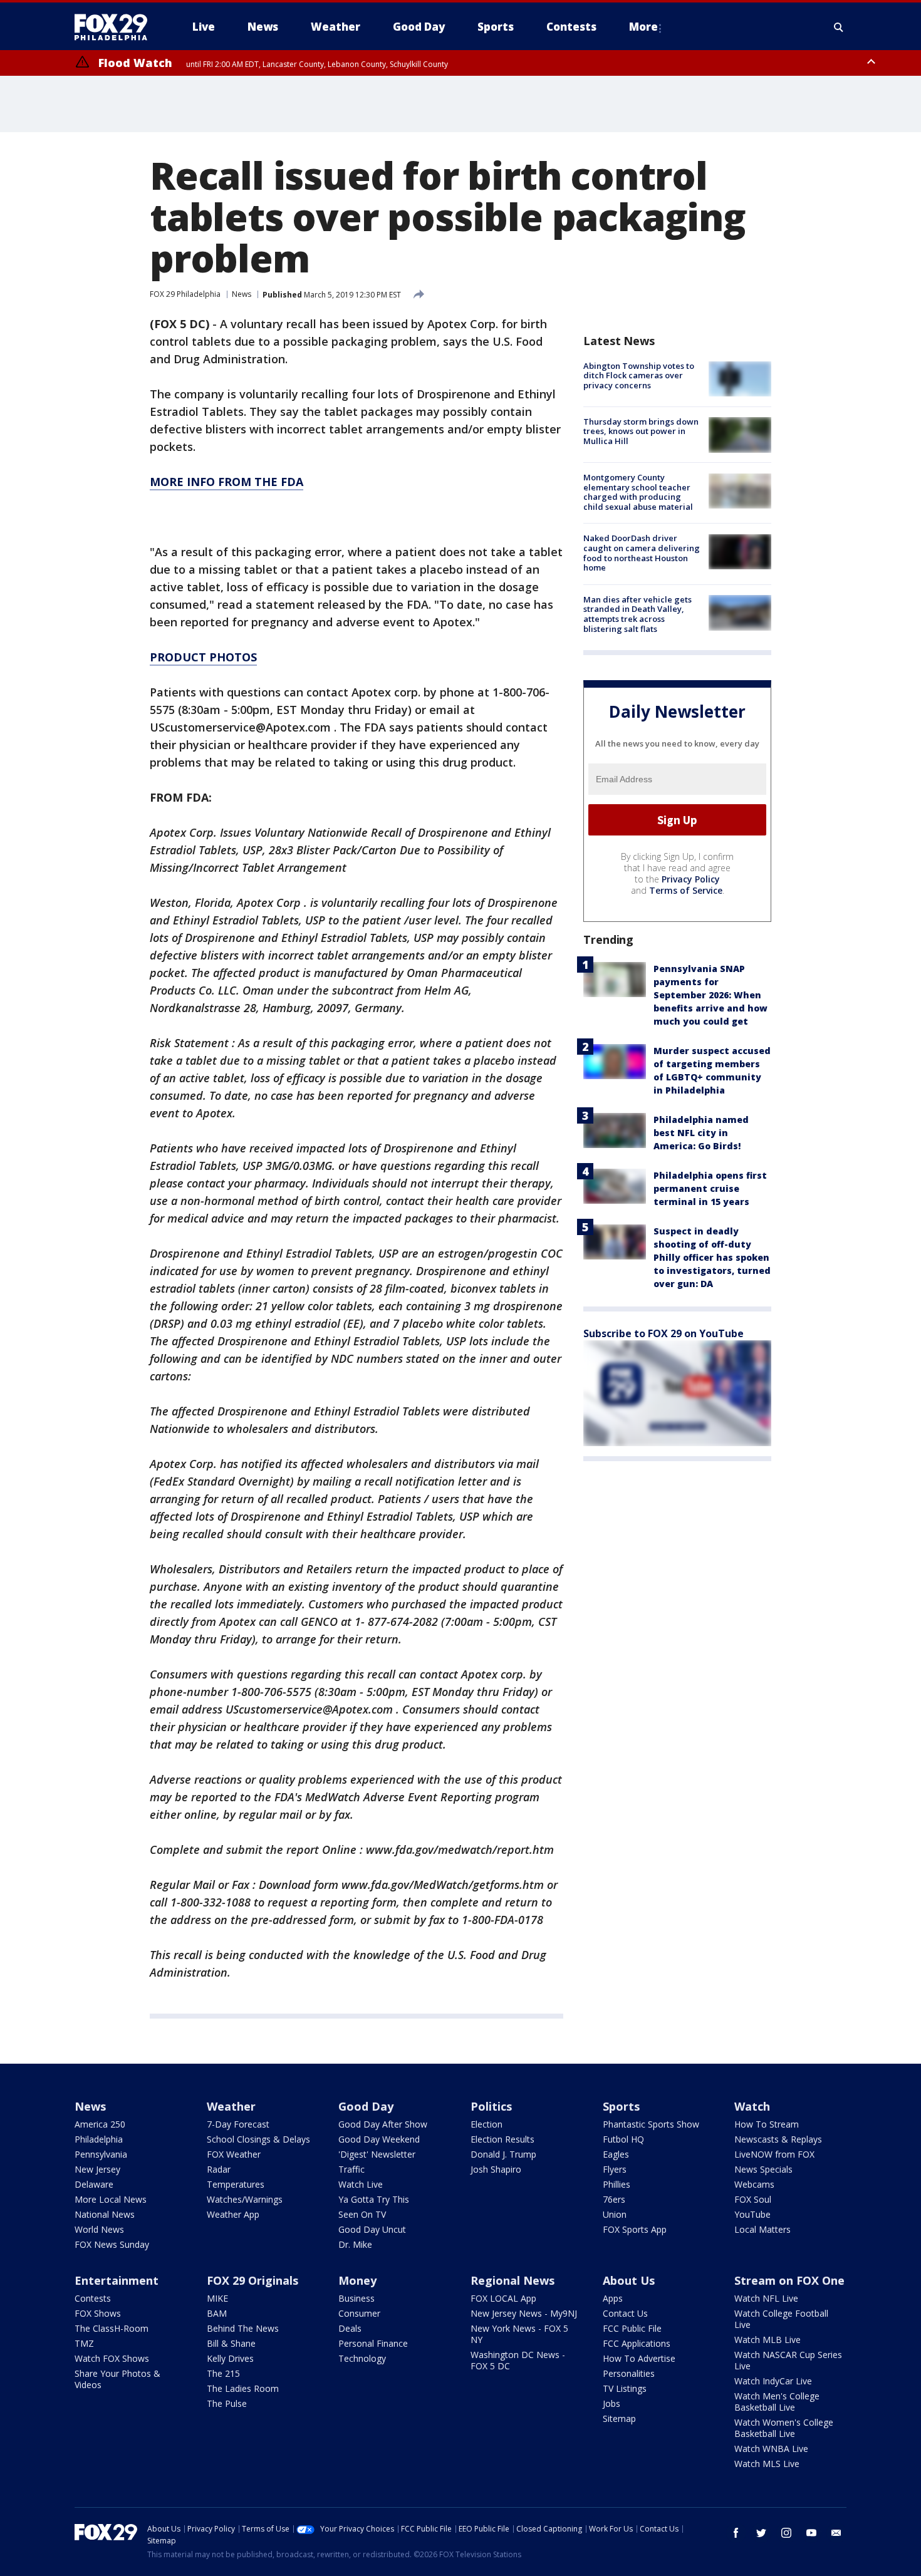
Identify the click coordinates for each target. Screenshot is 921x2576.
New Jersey (97, 2169)
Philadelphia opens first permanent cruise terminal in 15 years (710, 1188)
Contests (93, 2298)
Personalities (629, 2373)
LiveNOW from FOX (774, 2154)
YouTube (752, 2214)
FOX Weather (234, 2154)
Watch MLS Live (767, 2464)
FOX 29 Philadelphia (185, 294)
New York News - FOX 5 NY (519, 2334)
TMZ (84, 2343)
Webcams (754, 2184)
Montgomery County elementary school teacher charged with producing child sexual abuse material (638, 493)
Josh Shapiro (496, 2169)
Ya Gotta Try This (374, 2199)
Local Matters (762, 2229)
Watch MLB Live (767, 2340)
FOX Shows (98, 2313)
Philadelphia (99, 2139)
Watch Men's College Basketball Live (777, 2402)
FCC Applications (637, 2343)
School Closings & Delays (258, 2139)
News (242, 294)
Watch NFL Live (766, 2298)
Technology (362, 2358)
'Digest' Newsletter (377, 2154)
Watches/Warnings (245, 2199)
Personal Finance (373, 2343)
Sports (621, 2106)
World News (99, 2229)
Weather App (233, 2214)
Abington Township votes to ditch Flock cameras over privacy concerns (639, 375)
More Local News (111, 2199)
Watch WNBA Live (771, 2449)
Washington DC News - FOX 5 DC (518, 2360)
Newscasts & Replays (778, 2139)
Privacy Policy (691, 879)
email (836, 2533)
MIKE (217, 2298)
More (643, 27)
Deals (350, 2328)
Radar (219, 2169)
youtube (811, 2533)
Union (615, 2214)
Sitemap (619, 2418)
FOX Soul (753, 2199)
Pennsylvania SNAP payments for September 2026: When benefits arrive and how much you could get (710, 995)
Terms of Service (686, 890)
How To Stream (767, 2124)
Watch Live (361, 2184)
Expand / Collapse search (839, 27)
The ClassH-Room (112, 2328)
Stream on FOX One (789, 2280)
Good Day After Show (383, 2124)
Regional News (513, 2280)
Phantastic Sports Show (651, 2124)
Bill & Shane (231, 2343)
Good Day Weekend (379, 2139)
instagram (786, 2533)
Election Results (502, 2139)
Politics (491, 2106)
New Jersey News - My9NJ (524, 2313)
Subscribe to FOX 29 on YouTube (663, 1333)
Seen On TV (362, 2214)
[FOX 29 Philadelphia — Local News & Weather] (116, 27)
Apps (613, 2298)
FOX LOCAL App (503, 2298)
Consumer (359, 2313)
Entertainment (117, 2280)
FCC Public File (632, 2328)
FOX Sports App (635, 2229)
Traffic (351, 2169)
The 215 (223, 2373)
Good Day (366, 2106)
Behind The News (243, 2328)
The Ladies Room (243, 2388)
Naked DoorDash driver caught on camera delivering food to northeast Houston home (642, 553)
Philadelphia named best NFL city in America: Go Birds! (701, 1133)
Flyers (615, 2169)
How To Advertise (639, 2358)
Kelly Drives (230, 2358)
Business (356, 2298)
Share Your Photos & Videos (117, 2379)
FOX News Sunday (112, 2244)
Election (487, 2124)
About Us (629, 2280)
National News (105, 2214)
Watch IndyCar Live (773, 2381)
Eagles (616, 2154)
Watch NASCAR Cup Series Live (788, 2360)
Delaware (94, 2184)
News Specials (763, 2169)
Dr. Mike (355, 2244)
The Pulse (227, 2403)
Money (357, 2280)
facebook (736, 2533)
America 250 (100, 2124)
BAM (217, 2313)
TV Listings (625, 2388)
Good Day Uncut (372, 2229)
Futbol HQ (623, 2139)
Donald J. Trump (503, 2154)
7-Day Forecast (238, 2124)
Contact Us (625, 2313)
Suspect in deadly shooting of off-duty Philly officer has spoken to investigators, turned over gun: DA (712, 1257)
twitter (761, 2533)
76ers (614, 2199)
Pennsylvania (101, 2154)
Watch (752, 2106)
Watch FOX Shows (112, 2358)
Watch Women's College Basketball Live (784, 2428)
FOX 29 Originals (252, 2280)
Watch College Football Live (781, 2319)
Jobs (611, 2403)
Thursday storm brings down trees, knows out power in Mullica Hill (641, 431)
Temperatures (236, 2184)
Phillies (617, 2184)
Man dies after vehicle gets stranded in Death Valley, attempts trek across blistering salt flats (637, 614)
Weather (231, 2106)
